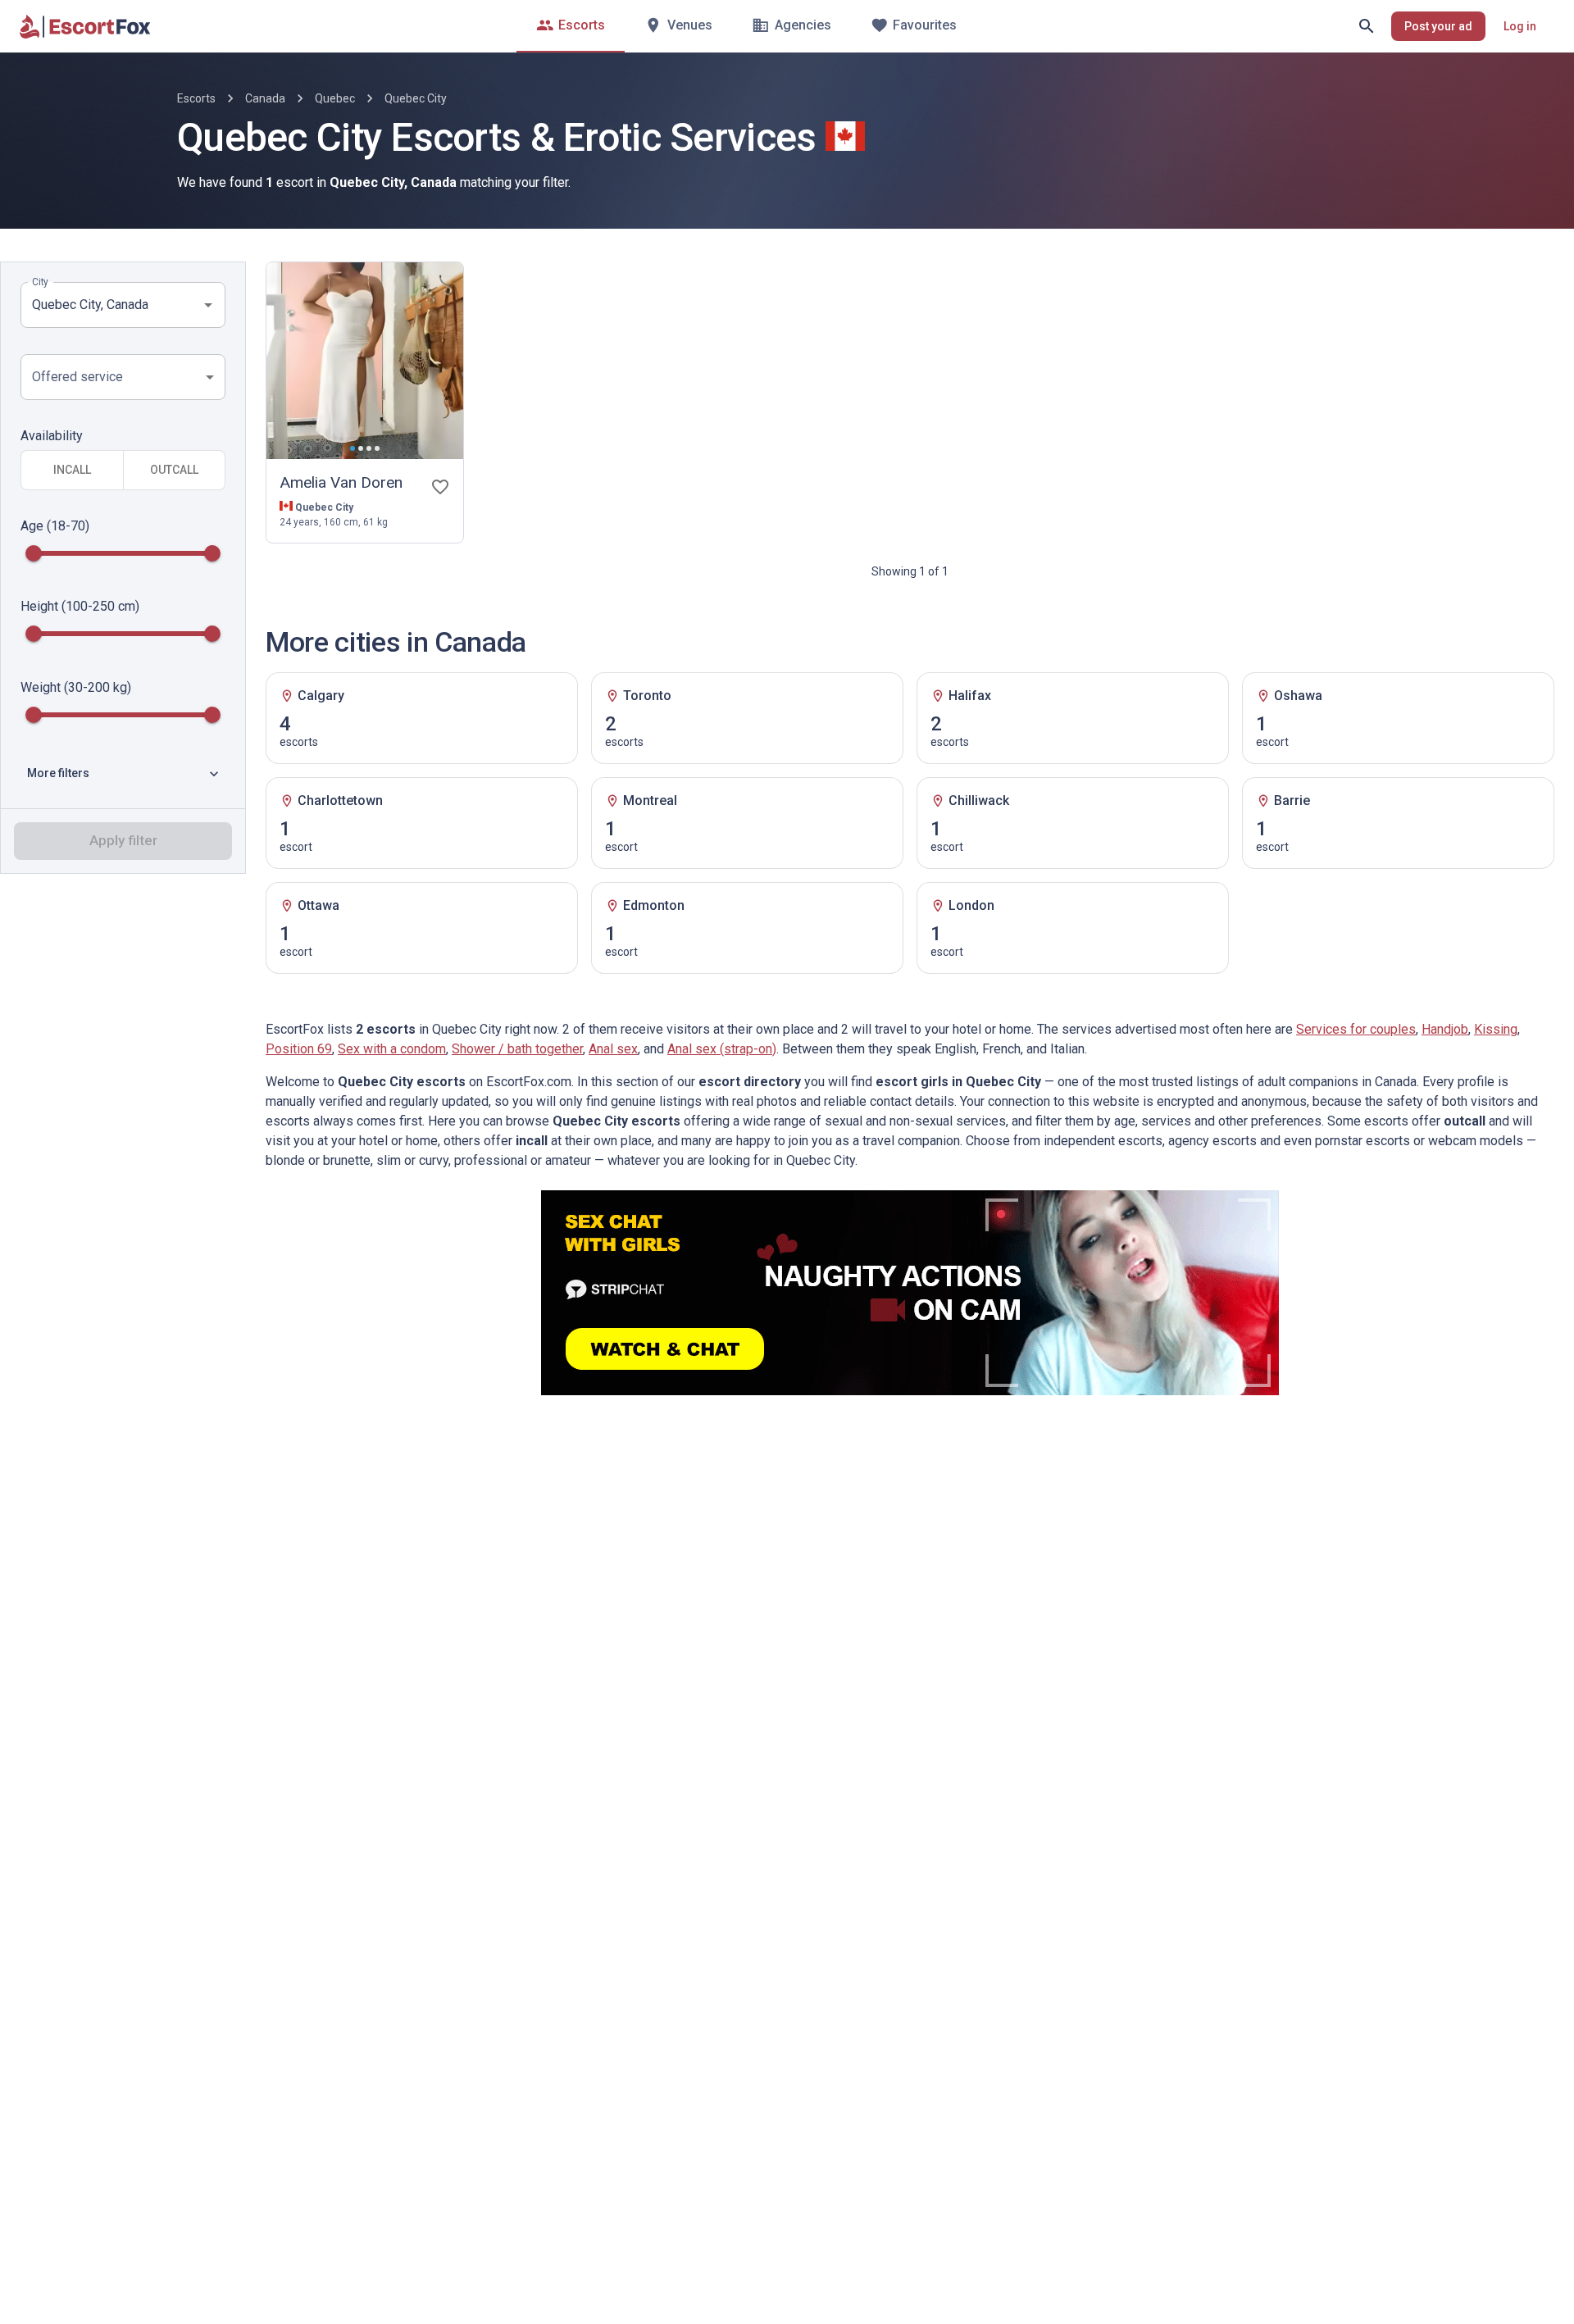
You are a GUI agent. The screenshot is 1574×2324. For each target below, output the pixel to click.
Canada (265, 98)
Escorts (582, 25)
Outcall (174, 471)
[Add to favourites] (440, 487)
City (40, 282)
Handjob (1445, 1029)
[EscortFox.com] (85, 26)
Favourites (925, 25)
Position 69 (299, 1049)
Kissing (1496, 1029)
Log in (1520, 26)
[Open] (208, 305)
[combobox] (111, 305)
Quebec (335, 98)
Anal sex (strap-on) (722, 1049)
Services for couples (1356, 1029)
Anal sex (613, 1049)
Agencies (803, 25)
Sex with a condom (392, 1049)
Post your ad (1438, 26)
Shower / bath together (517, 1049)
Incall (72, 471)
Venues (690, 25)
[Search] (1367, 26)
